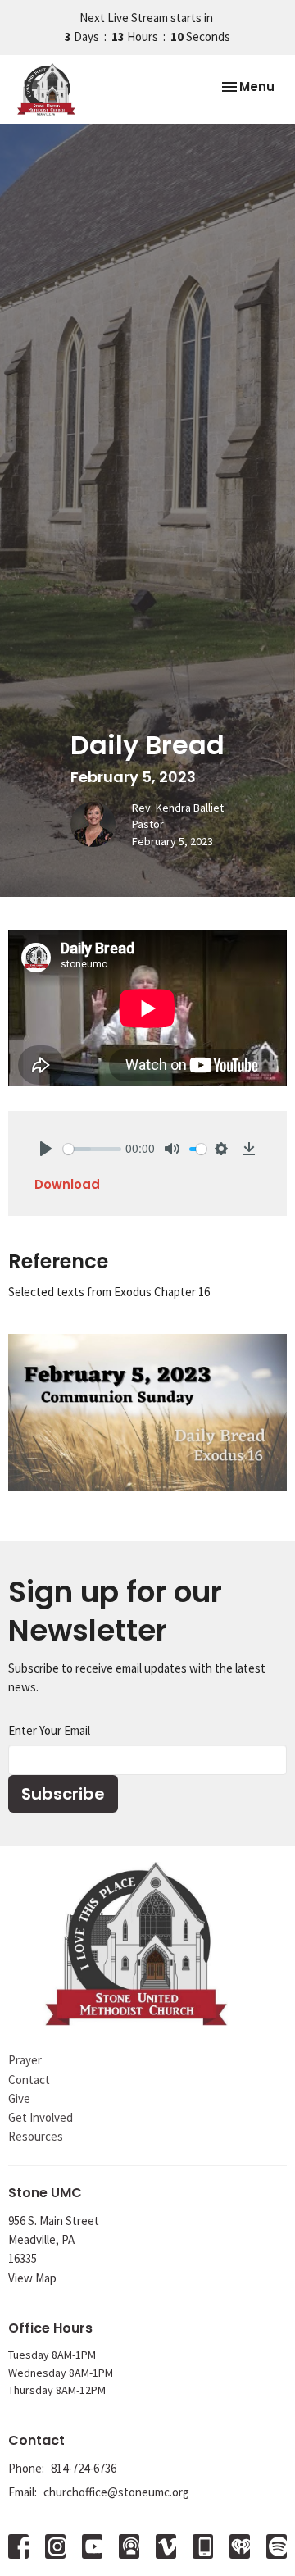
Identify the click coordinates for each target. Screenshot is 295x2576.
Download (67, 1184)
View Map (32, 2278)
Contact (29, 2080)
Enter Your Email (49, 1730)
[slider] (92, 1149)
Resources (36, 2136)
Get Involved (41, 2117)
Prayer (25, 2060)
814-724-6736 (84, 2468)
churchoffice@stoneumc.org (116, 2492)
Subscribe (63, 1794)
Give (19, 2098)
